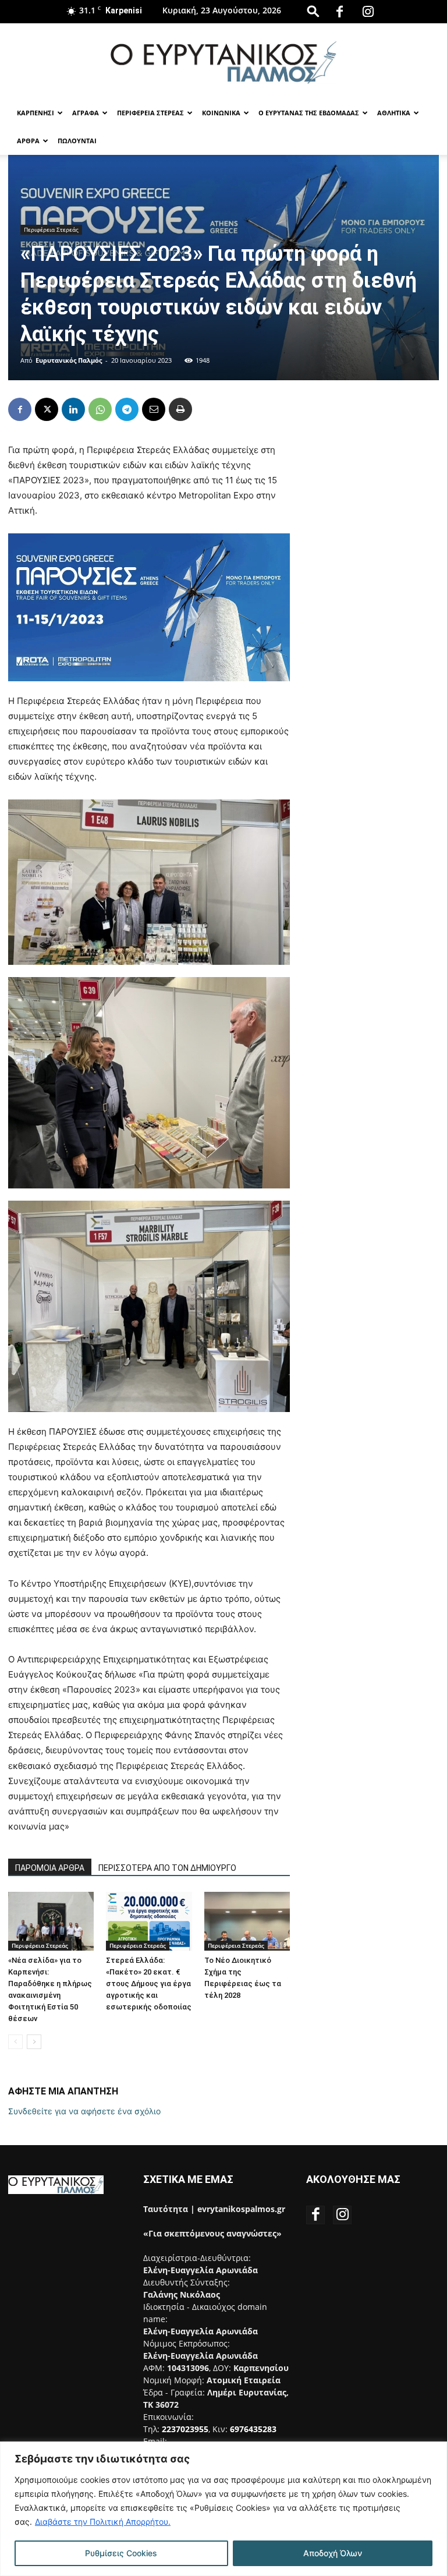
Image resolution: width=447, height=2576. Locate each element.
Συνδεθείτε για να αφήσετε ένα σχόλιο (84, 2111)
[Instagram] (368, 12)
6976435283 (253, 2429)
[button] (313, 11)
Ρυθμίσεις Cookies (121, 2553)
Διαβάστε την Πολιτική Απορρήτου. (103, 2522)
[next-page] (34, 2042)
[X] (47, 409)
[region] (223, 2509)
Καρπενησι (36, 113)
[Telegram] (127, 409)
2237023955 (185, 2429)
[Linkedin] (73, 409)
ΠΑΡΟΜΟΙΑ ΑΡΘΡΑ (50, 1868)
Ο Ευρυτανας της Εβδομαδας (309, 113)
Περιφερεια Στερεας (150, 113)
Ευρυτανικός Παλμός (69, 360)
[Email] (154, 409)
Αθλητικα (394, 113)
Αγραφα (86, 113)
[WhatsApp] (100, 409)
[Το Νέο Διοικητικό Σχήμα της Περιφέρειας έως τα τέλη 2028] (247, 1921)
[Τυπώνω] (180, 409)
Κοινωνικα (221, 113)
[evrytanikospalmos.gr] (223, 62)
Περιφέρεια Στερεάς (51, 229)
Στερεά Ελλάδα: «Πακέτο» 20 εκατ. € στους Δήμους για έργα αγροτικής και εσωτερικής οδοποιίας (149, 1984)
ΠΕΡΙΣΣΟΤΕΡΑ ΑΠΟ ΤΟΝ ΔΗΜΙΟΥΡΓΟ (167, 1868)
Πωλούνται (77, 141)
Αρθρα (28, 141)
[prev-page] (15, 2042)
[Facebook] (340, 12)
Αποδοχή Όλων (333, 2553)
